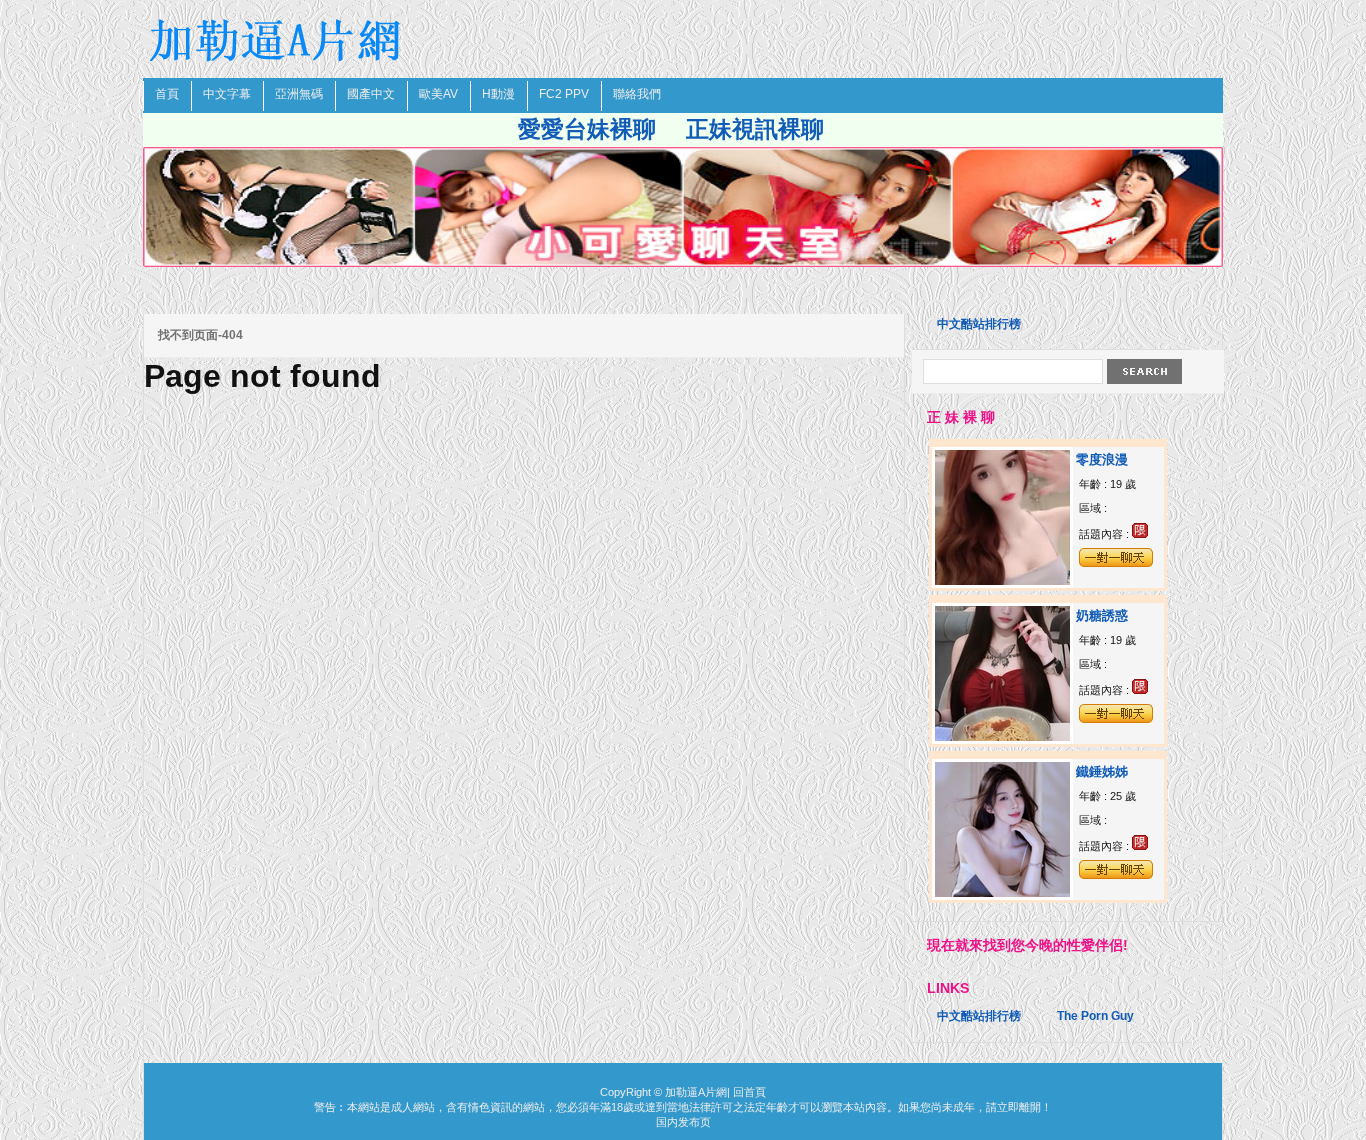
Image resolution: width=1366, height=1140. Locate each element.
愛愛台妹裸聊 (587, 129)
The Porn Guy (1095, 1016)
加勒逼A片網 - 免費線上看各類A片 (278, 40)
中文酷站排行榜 (979, 324)
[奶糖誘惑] (1002, 737)
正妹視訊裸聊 (755, 129)
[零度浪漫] (1002, 581)
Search (1144, 371)
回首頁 (749, 1092)
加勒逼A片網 (696, 1092)
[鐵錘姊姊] (1002, 893)
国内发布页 (683, 1122)
